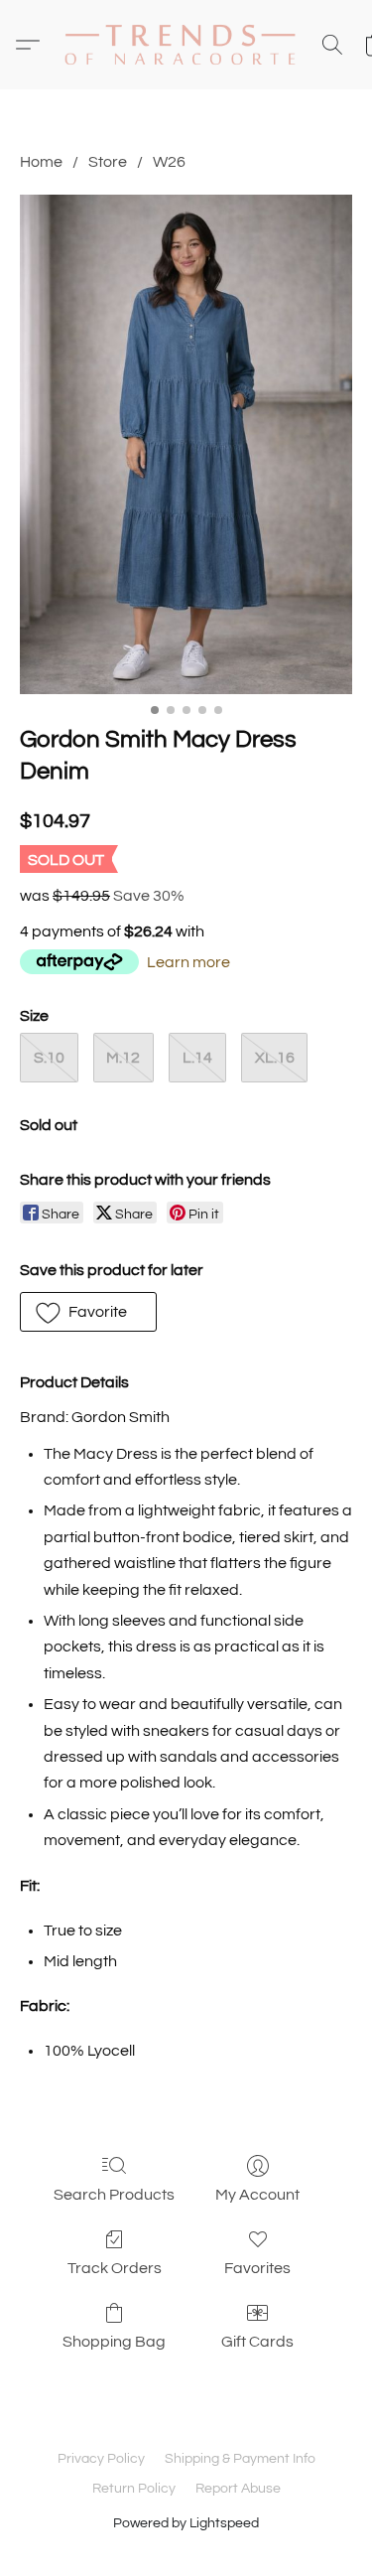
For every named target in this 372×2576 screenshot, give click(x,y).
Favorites (257, 2268)
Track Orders (115, 2268)
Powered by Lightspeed (186, 2523)
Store (108, 162)
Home (41, 162)
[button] (186, 45)
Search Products (114, 2195)
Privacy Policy (101, 2459)
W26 (169, 162)
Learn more (188, 962)
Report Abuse (238, 2489)
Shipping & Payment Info (240, 2459)
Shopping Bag (114, 2342)
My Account (257, 2195)
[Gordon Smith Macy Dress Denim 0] (186, 444)
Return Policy (134, 2489)
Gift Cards (257, 2342)
